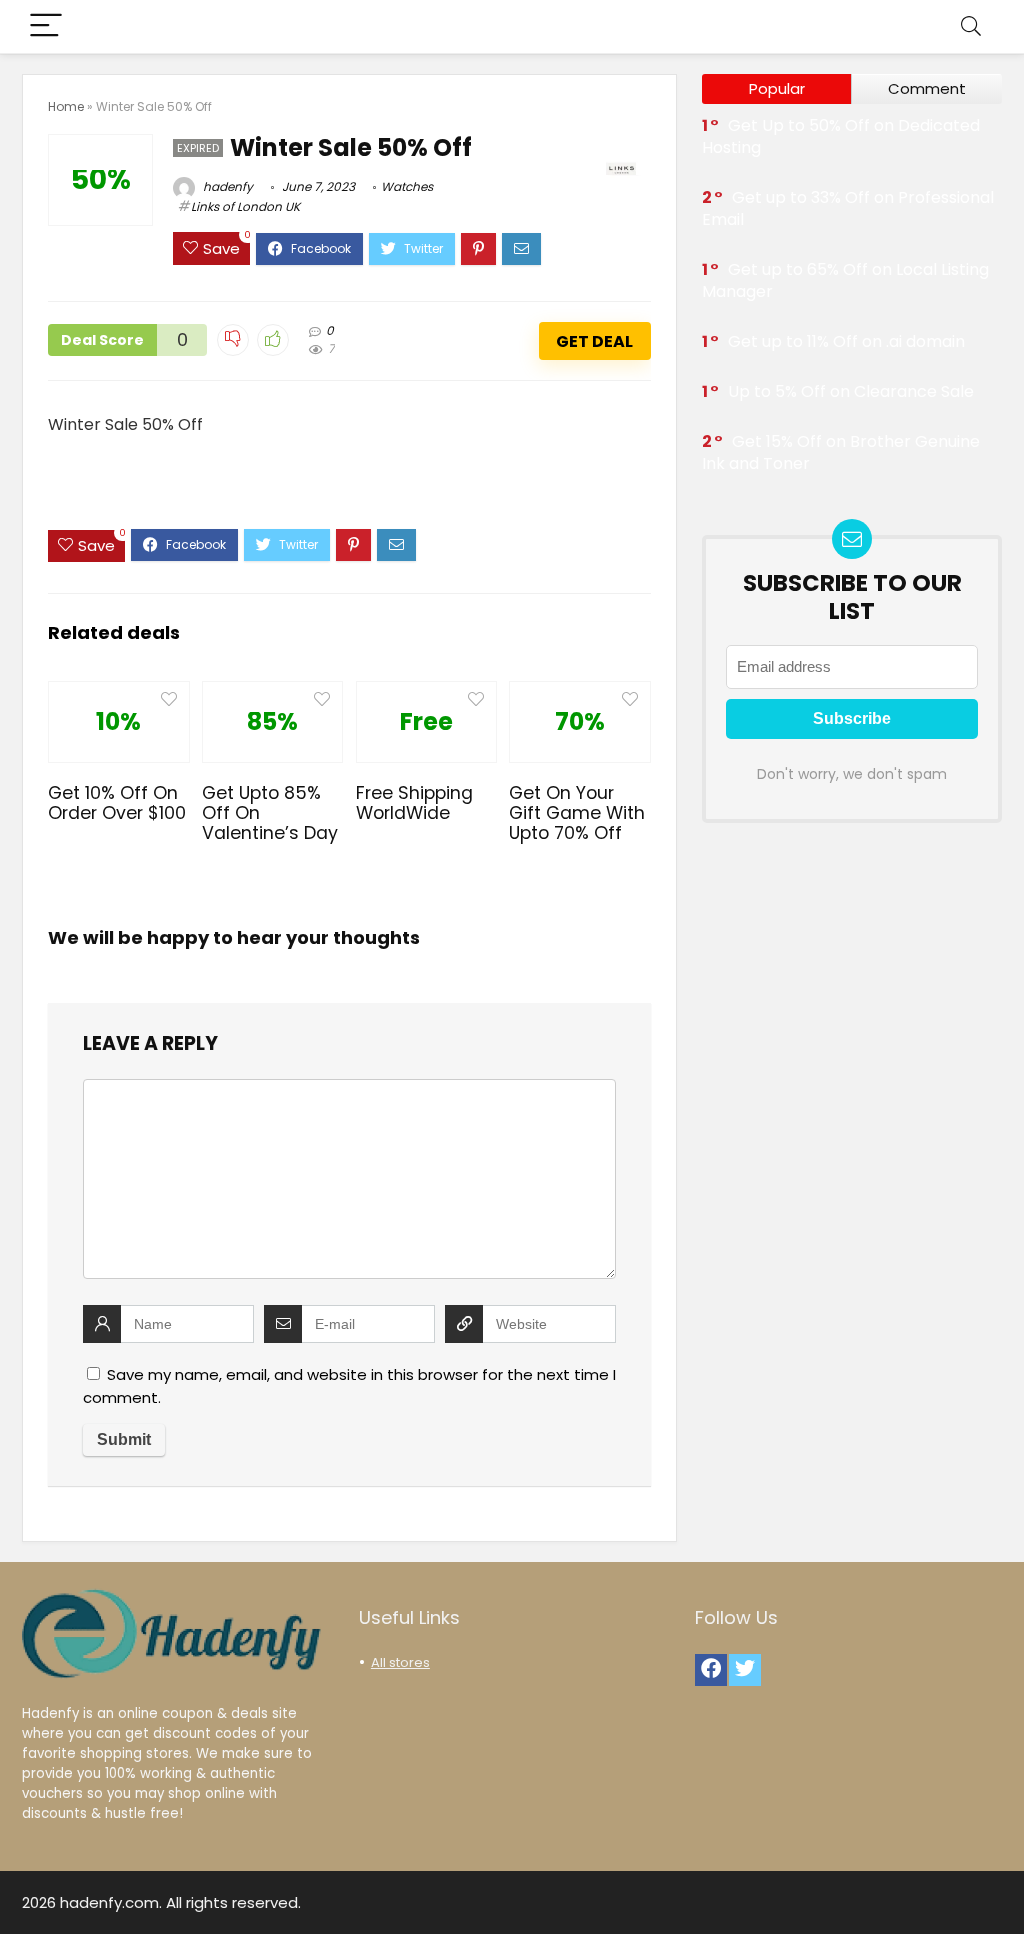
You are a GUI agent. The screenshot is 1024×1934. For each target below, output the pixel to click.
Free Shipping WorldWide (414, 803)
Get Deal (594, 341)
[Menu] (46, 26)
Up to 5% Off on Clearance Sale (851, 391)
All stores (400, 1662)
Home (66, 106)
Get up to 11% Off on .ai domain (846, 341)
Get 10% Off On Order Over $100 (117, 803)
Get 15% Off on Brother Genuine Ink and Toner (841, 452)
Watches (407, 186)
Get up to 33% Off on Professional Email (848, 208)
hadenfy (226, 186)
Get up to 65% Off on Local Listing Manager (845, 280)
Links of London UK (245, 206)
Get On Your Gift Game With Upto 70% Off (577, 813)
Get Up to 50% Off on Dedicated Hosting (841, 136)
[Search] (971, 26)
